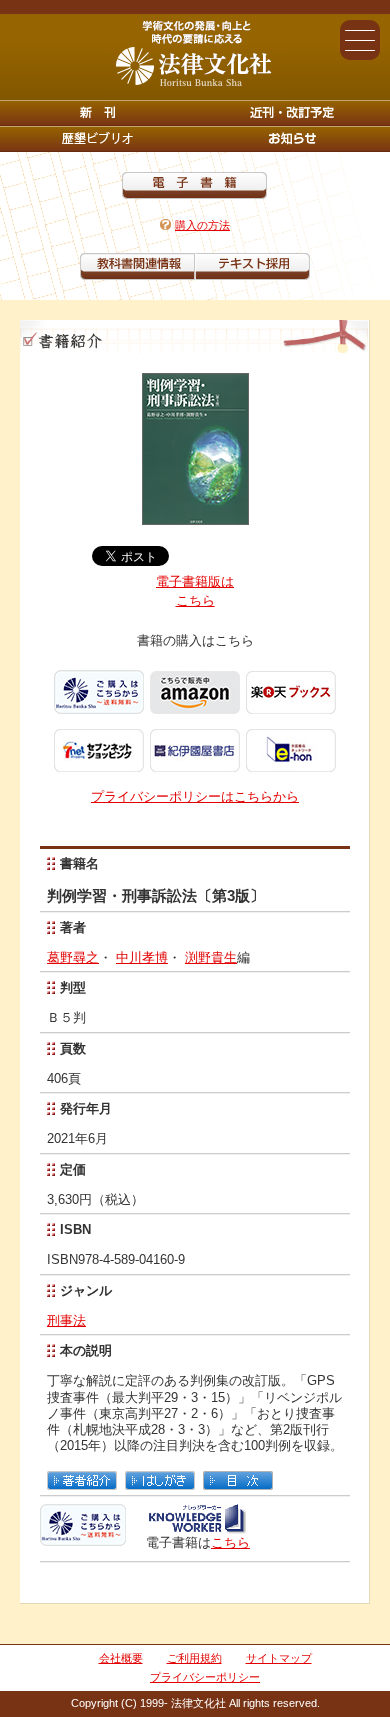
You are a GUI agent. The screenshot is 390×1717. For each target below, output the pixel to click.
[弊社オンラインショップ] (83, 1537)
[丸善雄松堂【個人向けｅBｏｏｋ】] (196, 1526)
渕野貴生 (211, 957)
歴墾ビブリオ (97, 139)
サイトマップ (279, 1658)
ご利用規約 (194, 1658)
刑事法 (66, 1320)
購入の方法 (202, 225)
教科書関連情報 (137, 266)
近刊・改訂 (292, 113)
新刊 (97, 113)
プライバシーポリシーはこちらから (195, 796)
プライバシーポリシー (205, 1677)
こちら (230, 1542)
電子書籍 (194, 185)
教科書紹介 (252, 266)
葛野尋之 (73, 957)
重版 (292, 139)
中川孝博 (142, 957)
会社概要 (121, 1658)
